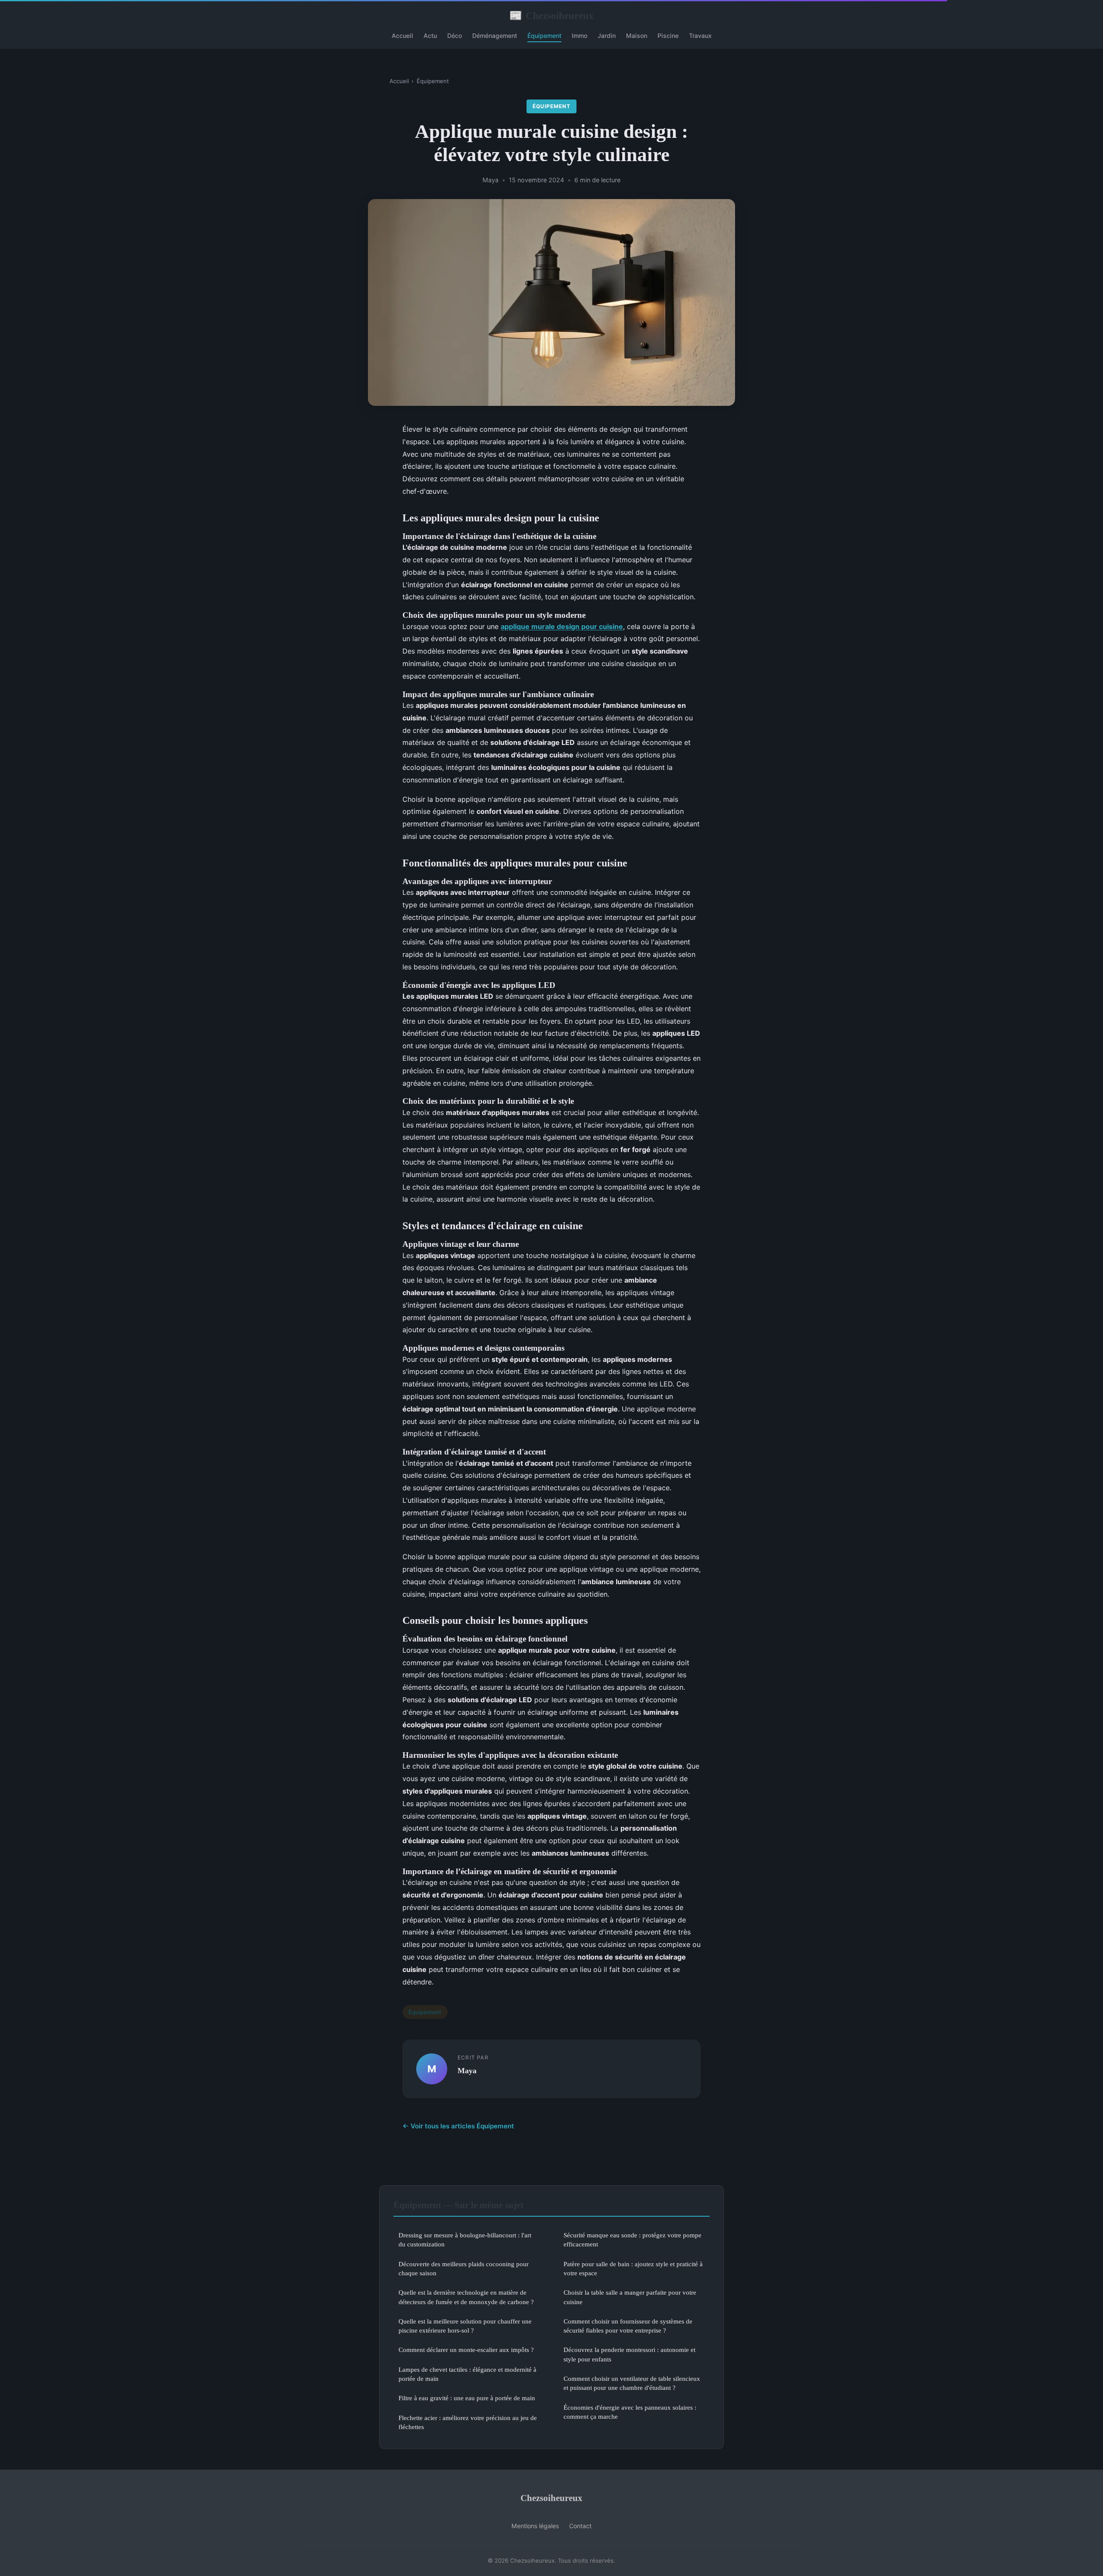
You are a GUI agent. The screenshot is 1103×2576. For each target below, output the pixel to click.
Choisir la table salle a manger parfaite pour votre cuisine (630, 2297)
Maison (637, 36)
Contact (580, 2526)
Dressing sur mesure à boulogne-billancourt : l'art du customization (465, 2240)
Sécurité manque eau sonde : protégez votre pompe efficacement (633, 2240)
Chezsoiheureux (551, 16)
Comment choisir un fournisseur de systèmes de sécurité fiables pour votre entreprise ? (628, 2326)
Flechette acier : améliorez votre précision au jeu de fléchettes (468, 2422)
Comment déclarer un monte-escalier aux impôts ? (466, 2350)
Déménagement (495, 36)
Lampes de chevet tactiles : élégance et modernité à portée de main (467, 2374)
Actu (430, 36)
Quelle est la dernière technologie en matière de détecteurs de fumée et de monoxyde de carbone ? (466, 2297)
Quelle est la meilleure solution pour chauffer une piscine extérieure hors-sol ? (465, 2326)
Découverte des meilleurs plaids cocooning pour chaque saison (464, 2268)
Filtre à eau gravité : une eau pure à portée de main (467, 2398)
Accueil (402, 36)
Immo (580, 36)
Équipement (544, 36)
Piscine (668, 36)
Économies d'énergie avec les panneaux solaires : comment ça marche (630, 2412)
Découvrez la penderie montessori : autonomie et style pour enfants (629, 2354)
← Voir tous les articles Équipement (458, 2126)
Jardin (607, 36)
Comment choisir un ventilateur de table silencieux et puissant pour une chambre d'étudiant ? (632, 2383)
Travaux (700, 36)
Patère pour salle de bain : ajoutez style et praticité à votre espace (633, 2268)
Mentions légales (535, 2526)
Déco (455, 36)
